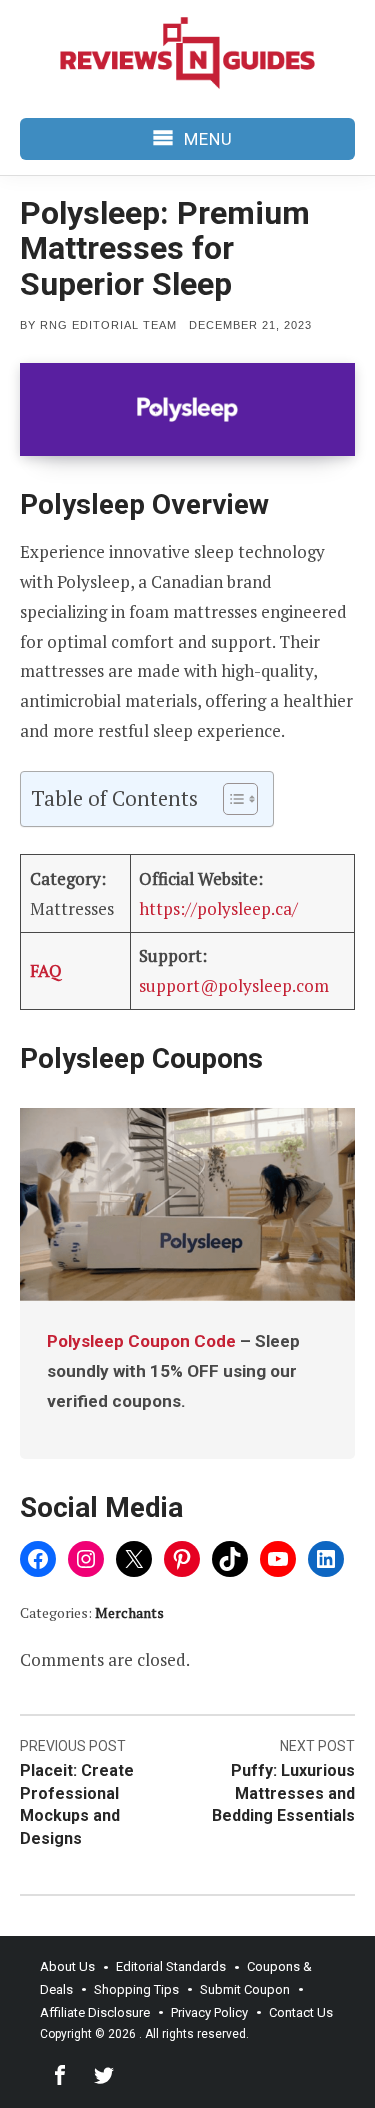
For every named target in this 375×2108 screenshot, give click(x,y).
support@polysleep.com (234, 985)
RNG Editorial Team (108, 325)
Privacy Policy (209, 2012)
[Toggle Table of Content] (230, 799)
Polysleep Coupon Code (141, 1341)
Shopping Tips (136, 1989)
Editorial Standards (171, 1966)
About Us (67, 1966)
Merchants (129, 1612)
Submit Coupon (245, 1989)
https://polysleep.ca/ (218, 908)
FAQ (46, 970)
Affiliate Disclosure (95, 2012)
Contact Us (301, 2012)
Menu (208, 139)
